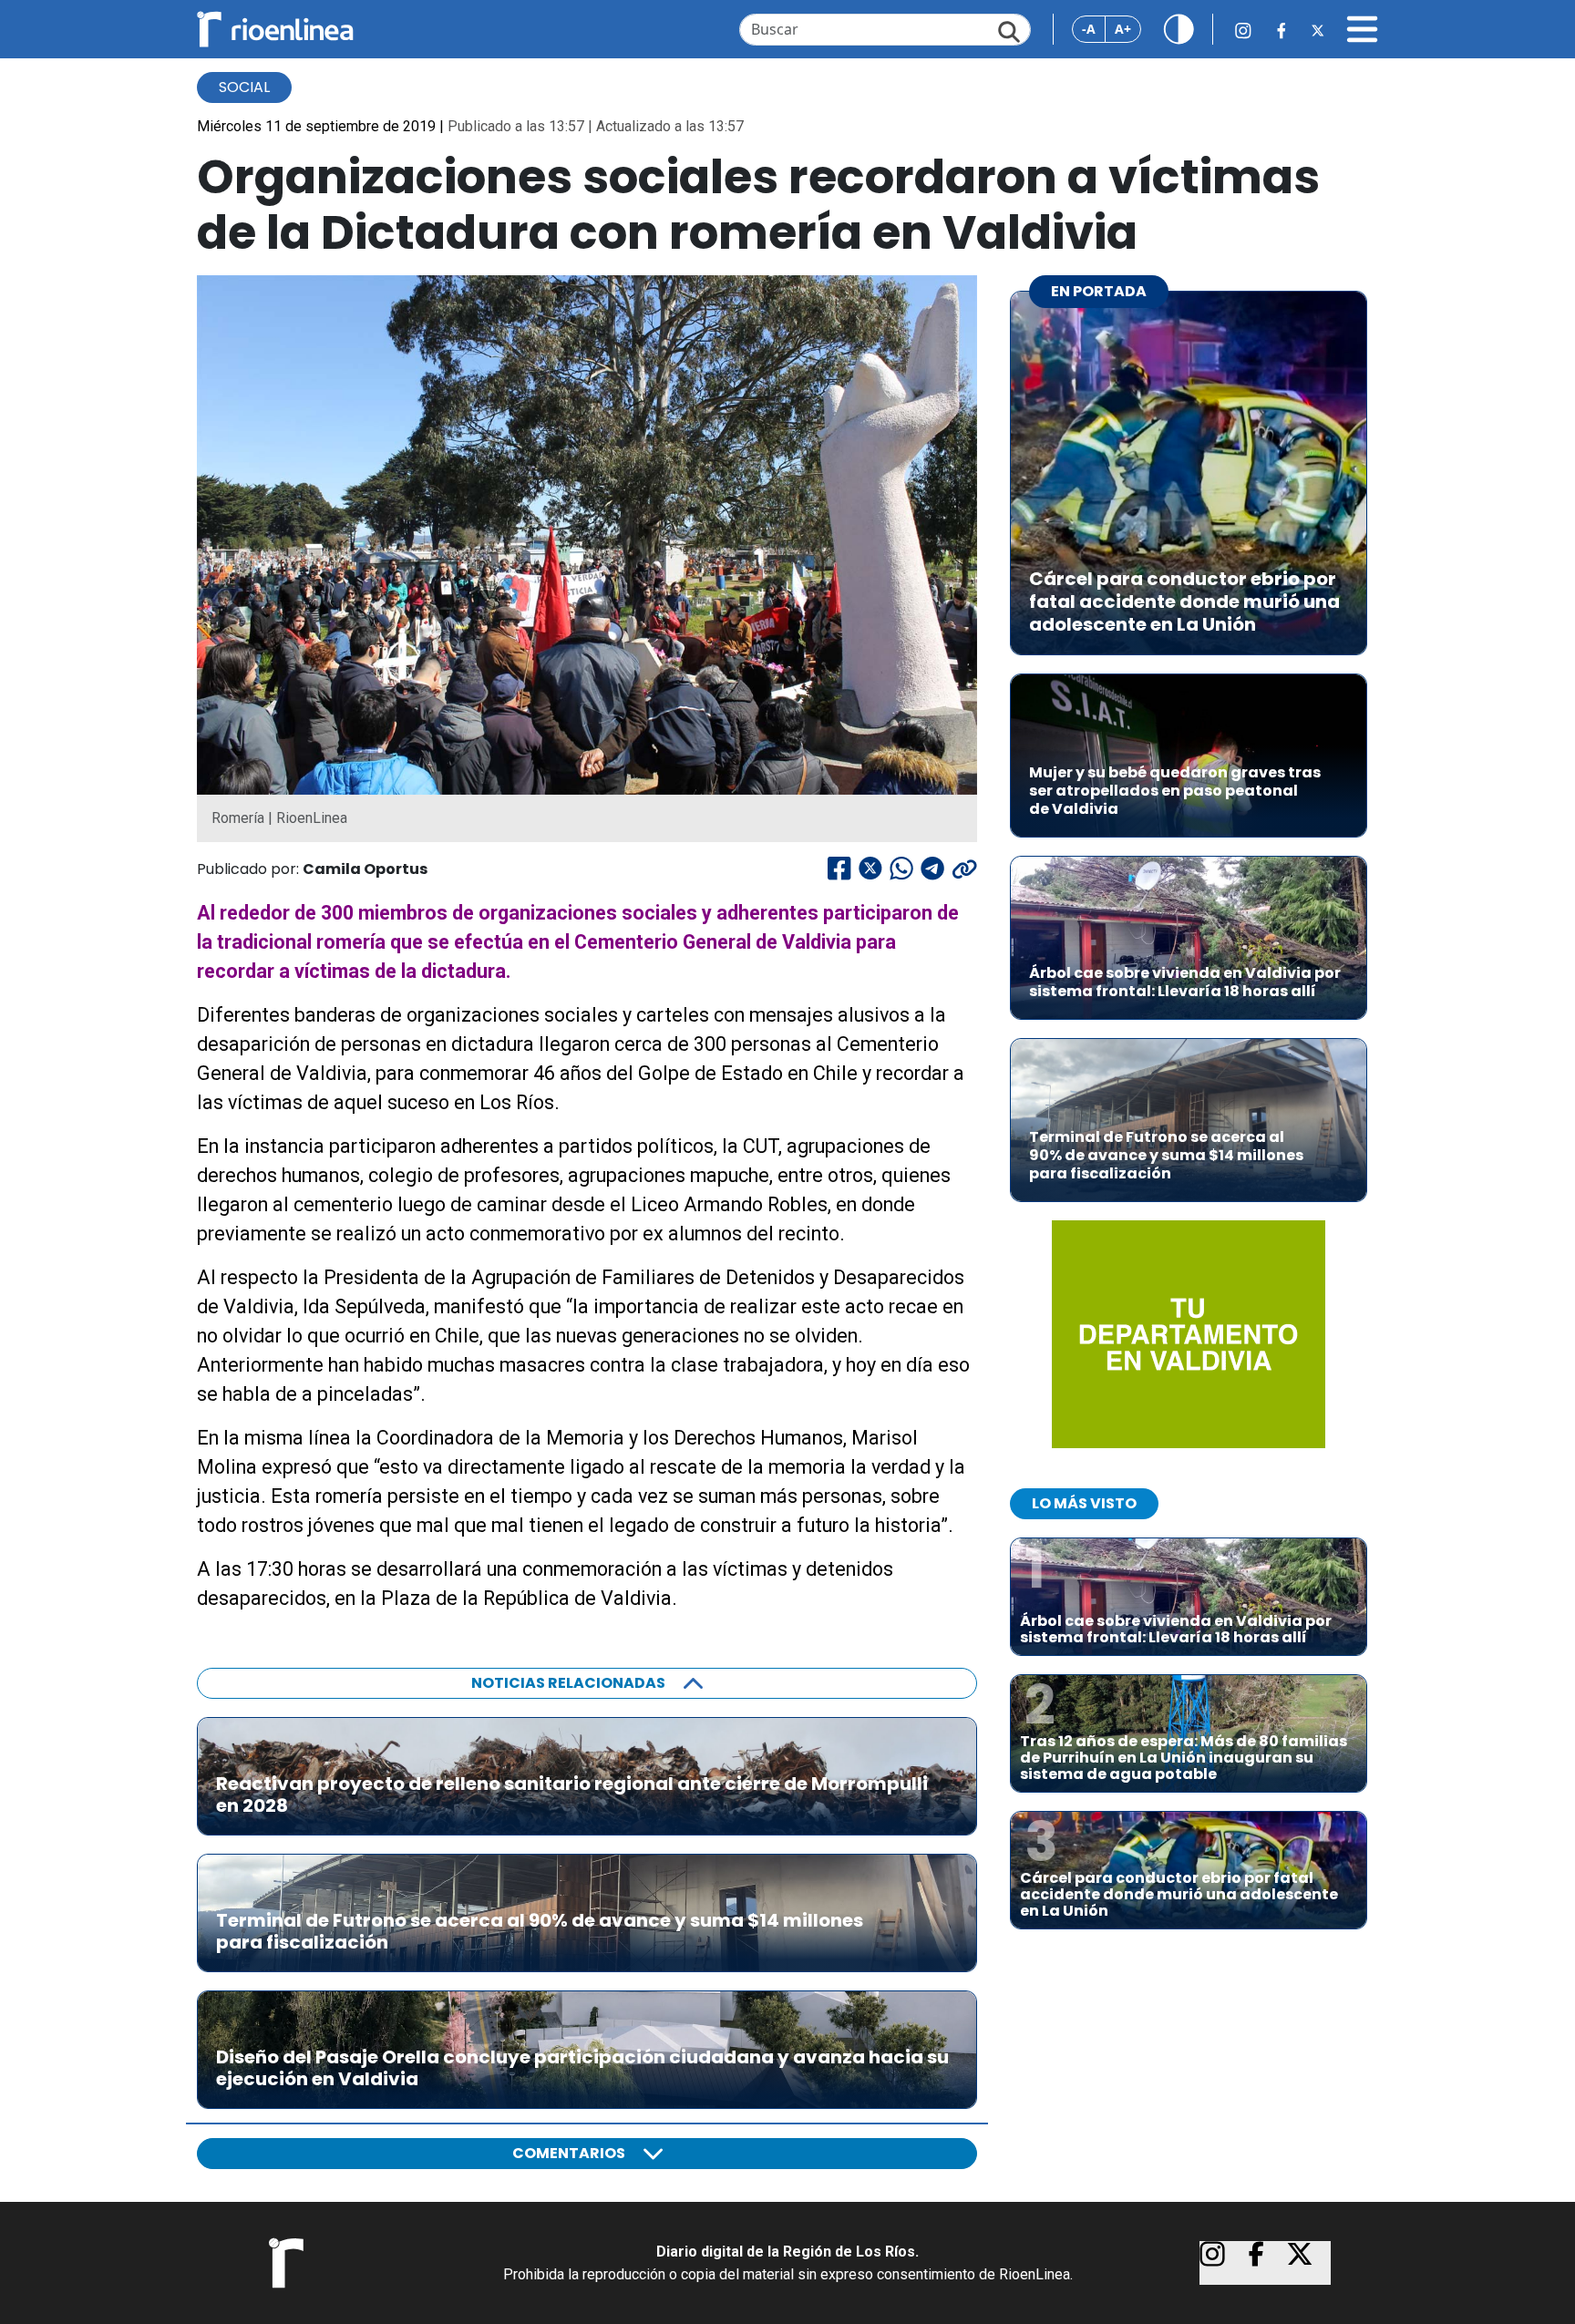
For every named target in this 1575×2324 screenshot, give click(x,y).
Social (244, 87)
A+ (1123, 29)
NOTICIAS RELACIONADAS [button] (568, 1683)
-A (1089, 29)
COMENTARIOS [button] (569, 2153)
